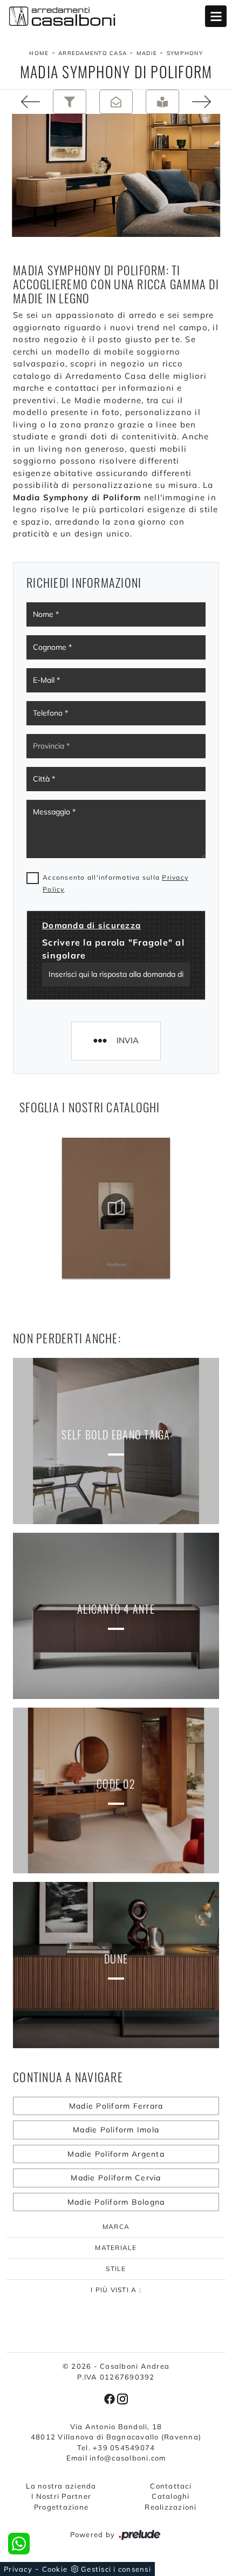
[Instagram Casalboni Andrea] (122, 2398)
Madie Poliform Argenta (116, 2154)
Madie (147, 53)
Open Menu (216, 16)
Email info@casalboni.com (116, 2458)
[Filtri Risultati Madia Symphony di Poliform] (70, 102)
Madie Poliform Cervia (116, 2178)
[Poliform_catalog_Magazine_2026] (116, 1208)
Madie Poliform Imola (116, 2130)
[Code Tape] (23, 102)
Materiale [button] (116, 2248)
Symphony (185, 53)
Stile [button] (116, 2269)
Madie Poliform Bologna (116, 2202)
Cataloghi (170, 2496)
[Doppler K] (209, 102)
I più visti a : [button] (116, 2290)
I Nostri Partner (61, 2496)
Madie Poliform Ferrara (116, 2106)
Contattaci (171, 2486)
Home (39, 53)
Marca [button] (116, 2227)
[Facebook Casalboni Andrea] (111, 2398)
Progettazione (61, 2507)
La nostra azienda (61, 2486)
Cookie (55, 2569)
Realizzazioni (170, 2507)
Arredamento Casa (93, 53)
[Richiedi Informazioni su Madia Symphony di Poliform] (116, 102)
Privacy (18, 2569)
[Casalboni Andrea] (116, 16)
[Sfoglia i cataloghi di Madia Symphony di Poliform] (162, 102)
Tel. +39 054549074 (116, 2448)
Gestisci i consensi (116, 2569)
